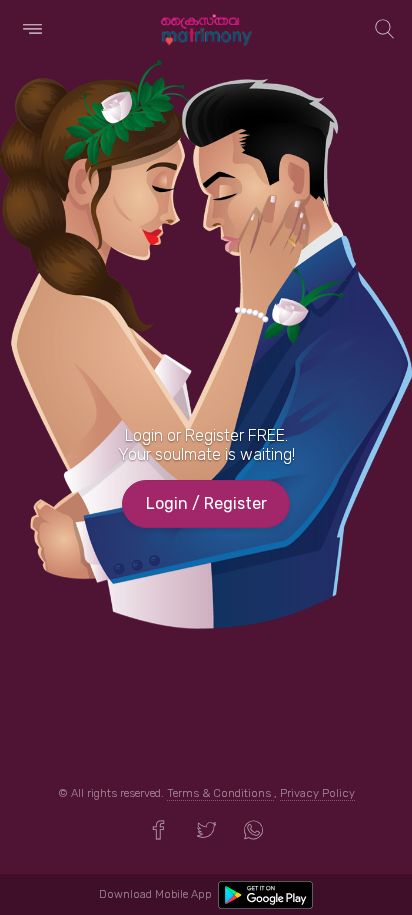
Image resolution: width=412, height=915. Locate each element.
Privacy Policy (317, 793)
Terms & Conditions (220, 793)
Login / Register (206, 503)
